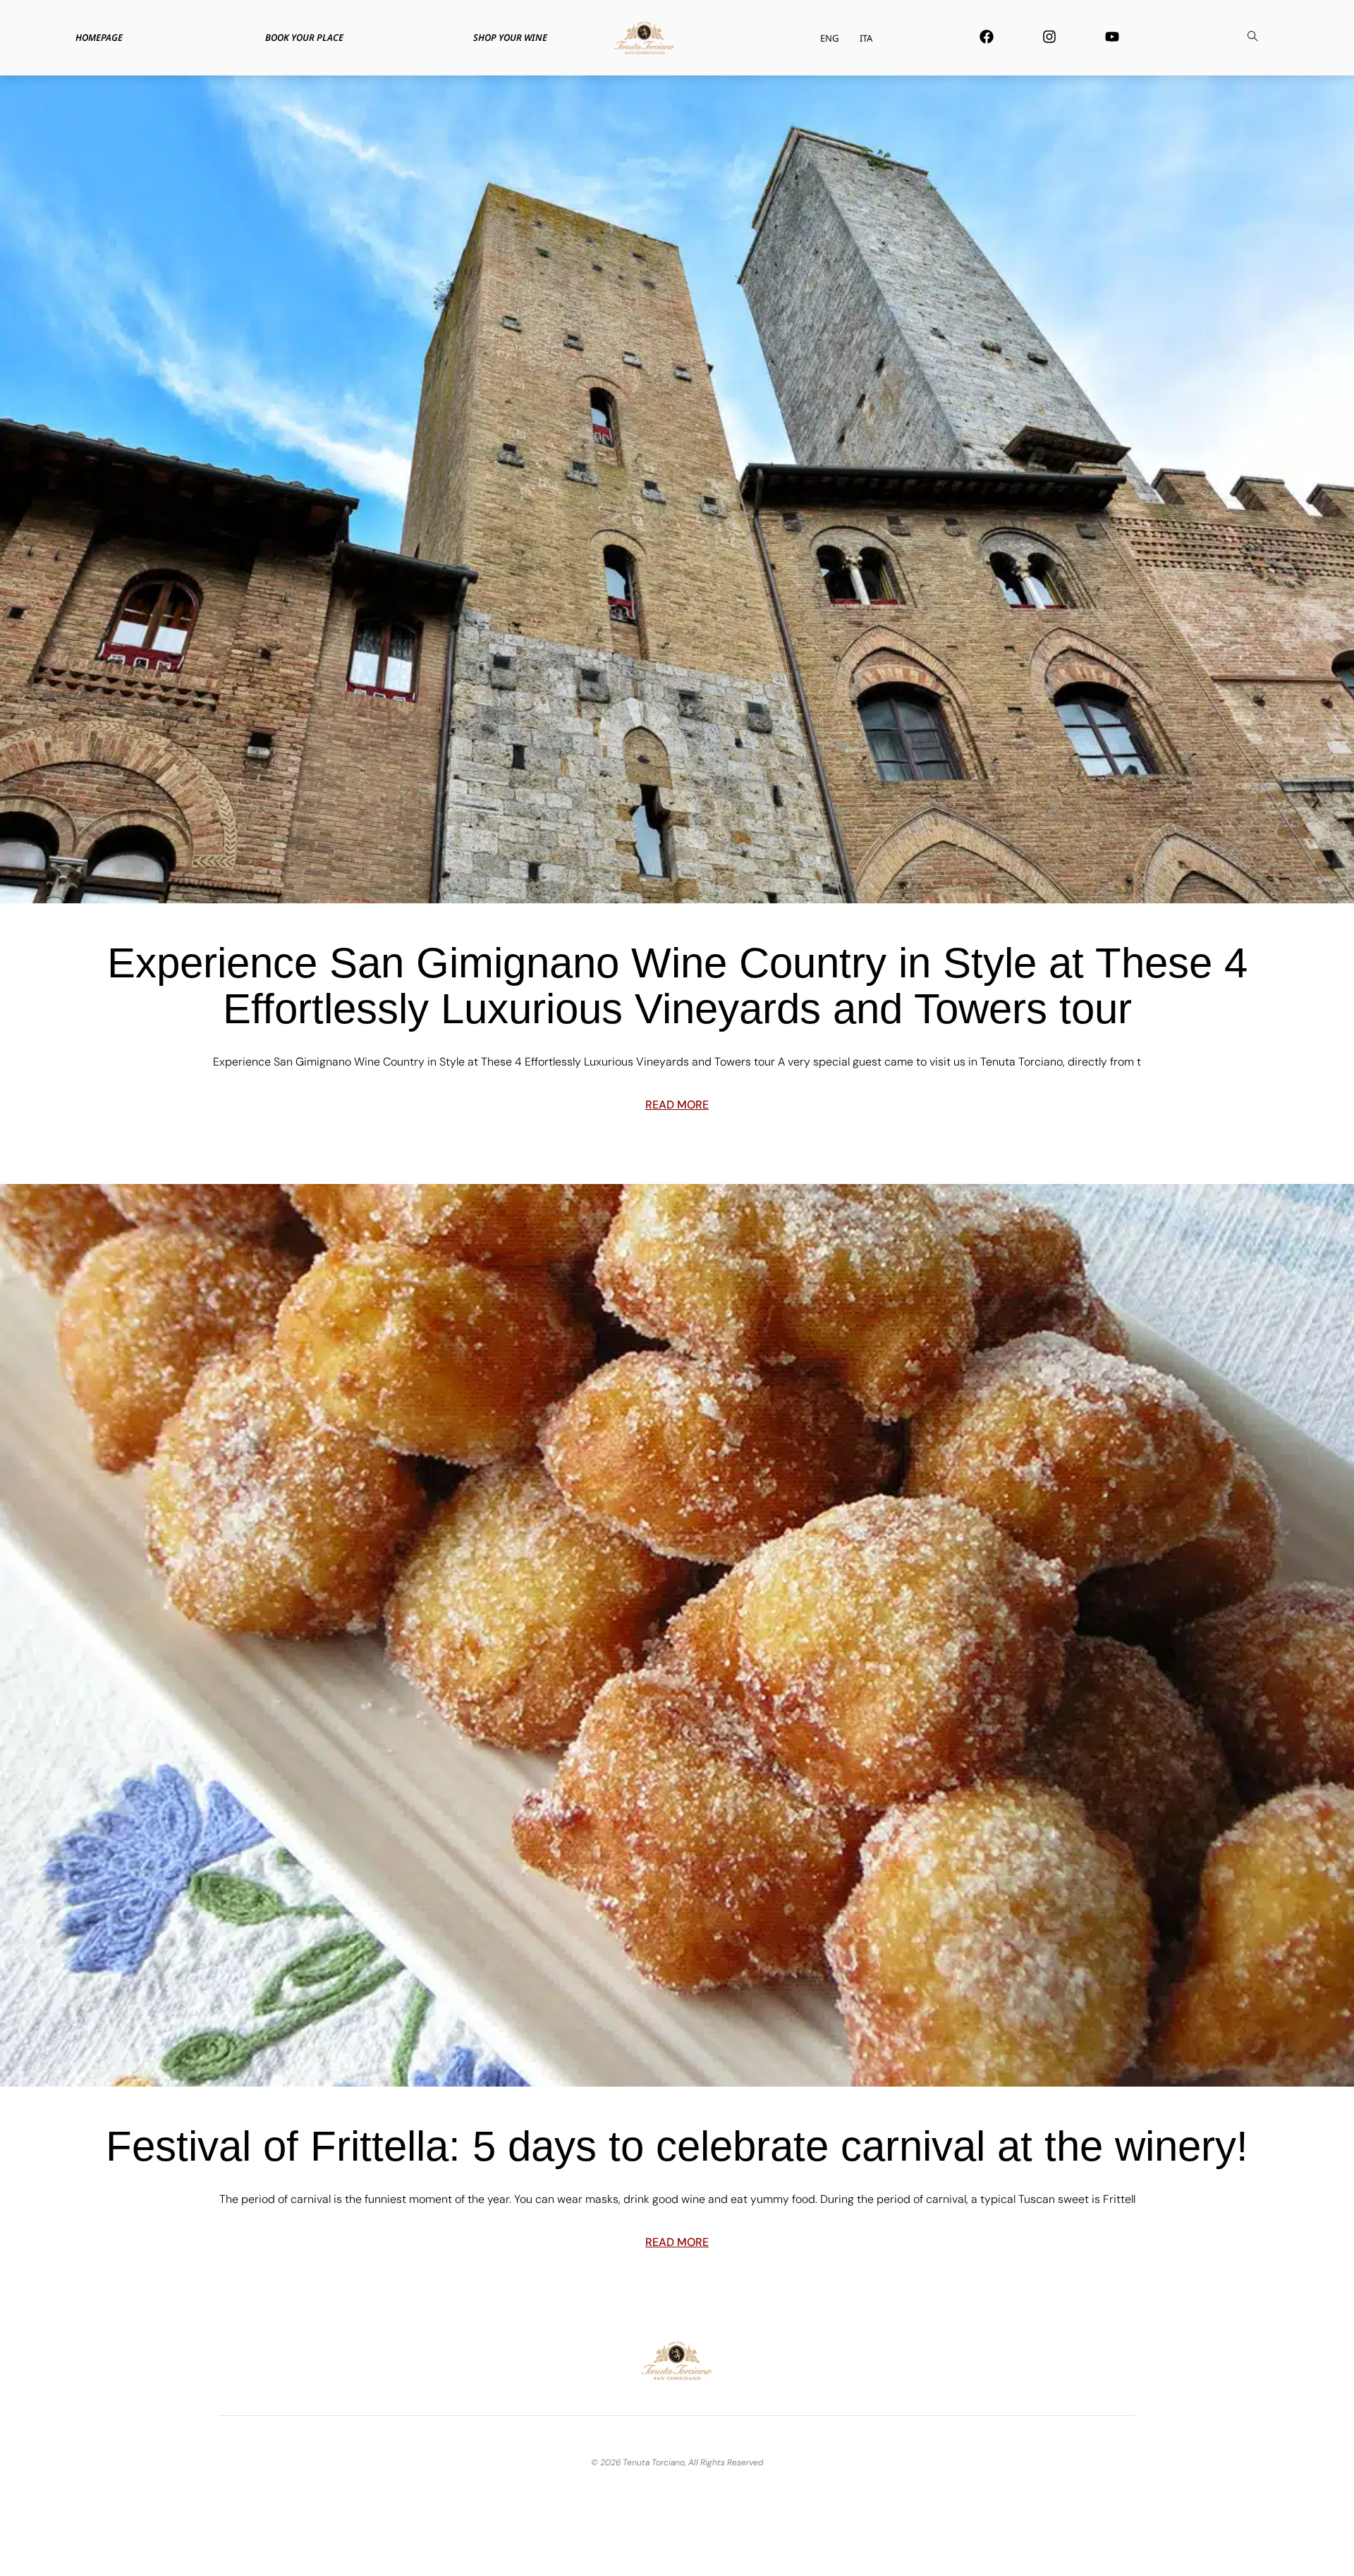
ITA (866, 38)
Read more (677, 1105)
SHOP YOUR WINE (510, 37)
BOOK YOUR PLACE (304, 37)
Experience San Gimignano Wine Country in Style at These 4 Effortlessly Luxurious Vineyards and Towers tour (677, 986)
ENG (829, 38)
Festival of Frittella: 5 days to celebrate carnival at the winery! (677, 2146)
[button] (1252, 38)
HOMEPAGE (99, 37)
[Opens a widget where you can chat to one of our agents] (1301, 2551)
